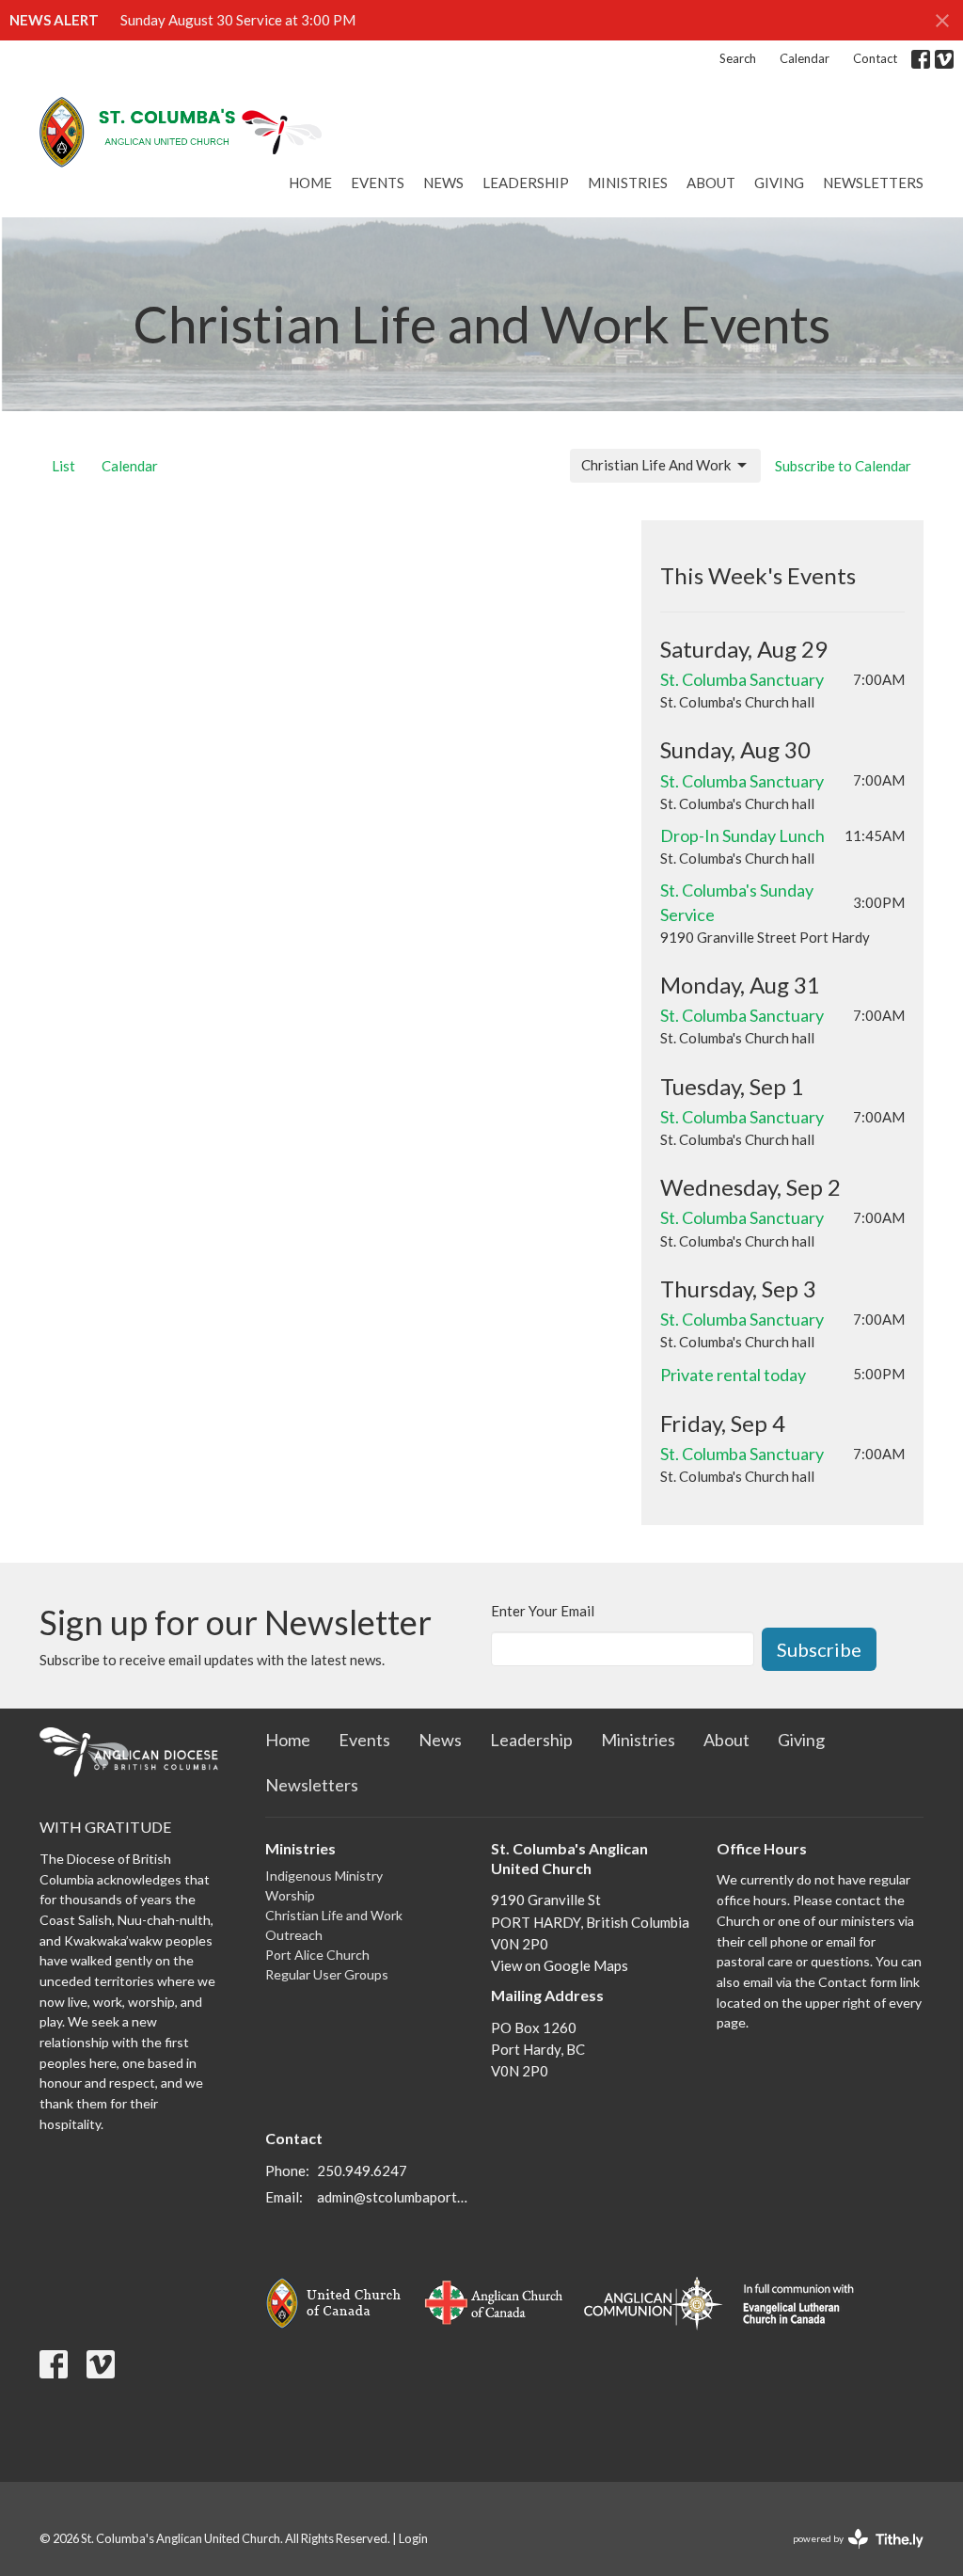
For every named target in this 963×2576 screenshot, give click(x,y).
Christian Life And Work (656, 465)
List (63, 466)
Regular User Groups (327, 1974)
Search (738, 58)
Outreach (294, 1935)
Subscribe (819, 1649)
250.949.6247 (362, 2171)
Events (378, 183)
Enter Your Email (543, 1611)
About (711, 183)
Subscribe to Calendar (843, 466)
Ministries (628, 183)
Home (310, 183)
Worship (290, 1895)
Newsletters (873, 183)
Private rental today (733, 1375)
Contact (875, 58)
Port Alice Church (317, 1955)
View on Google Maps (560, 1965)
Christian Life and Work (334, 1915)
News (443, 183)
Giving (779, 183)
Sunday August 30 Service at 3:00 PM (238, 20)
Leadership (526, 183)
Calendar (805, 58)
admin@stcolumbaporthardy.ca (395, 2197)
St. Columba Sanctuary (742, 679)
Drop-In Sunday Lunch (742, 835)
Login (413, 2538)
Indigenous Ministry (324, 1876)
